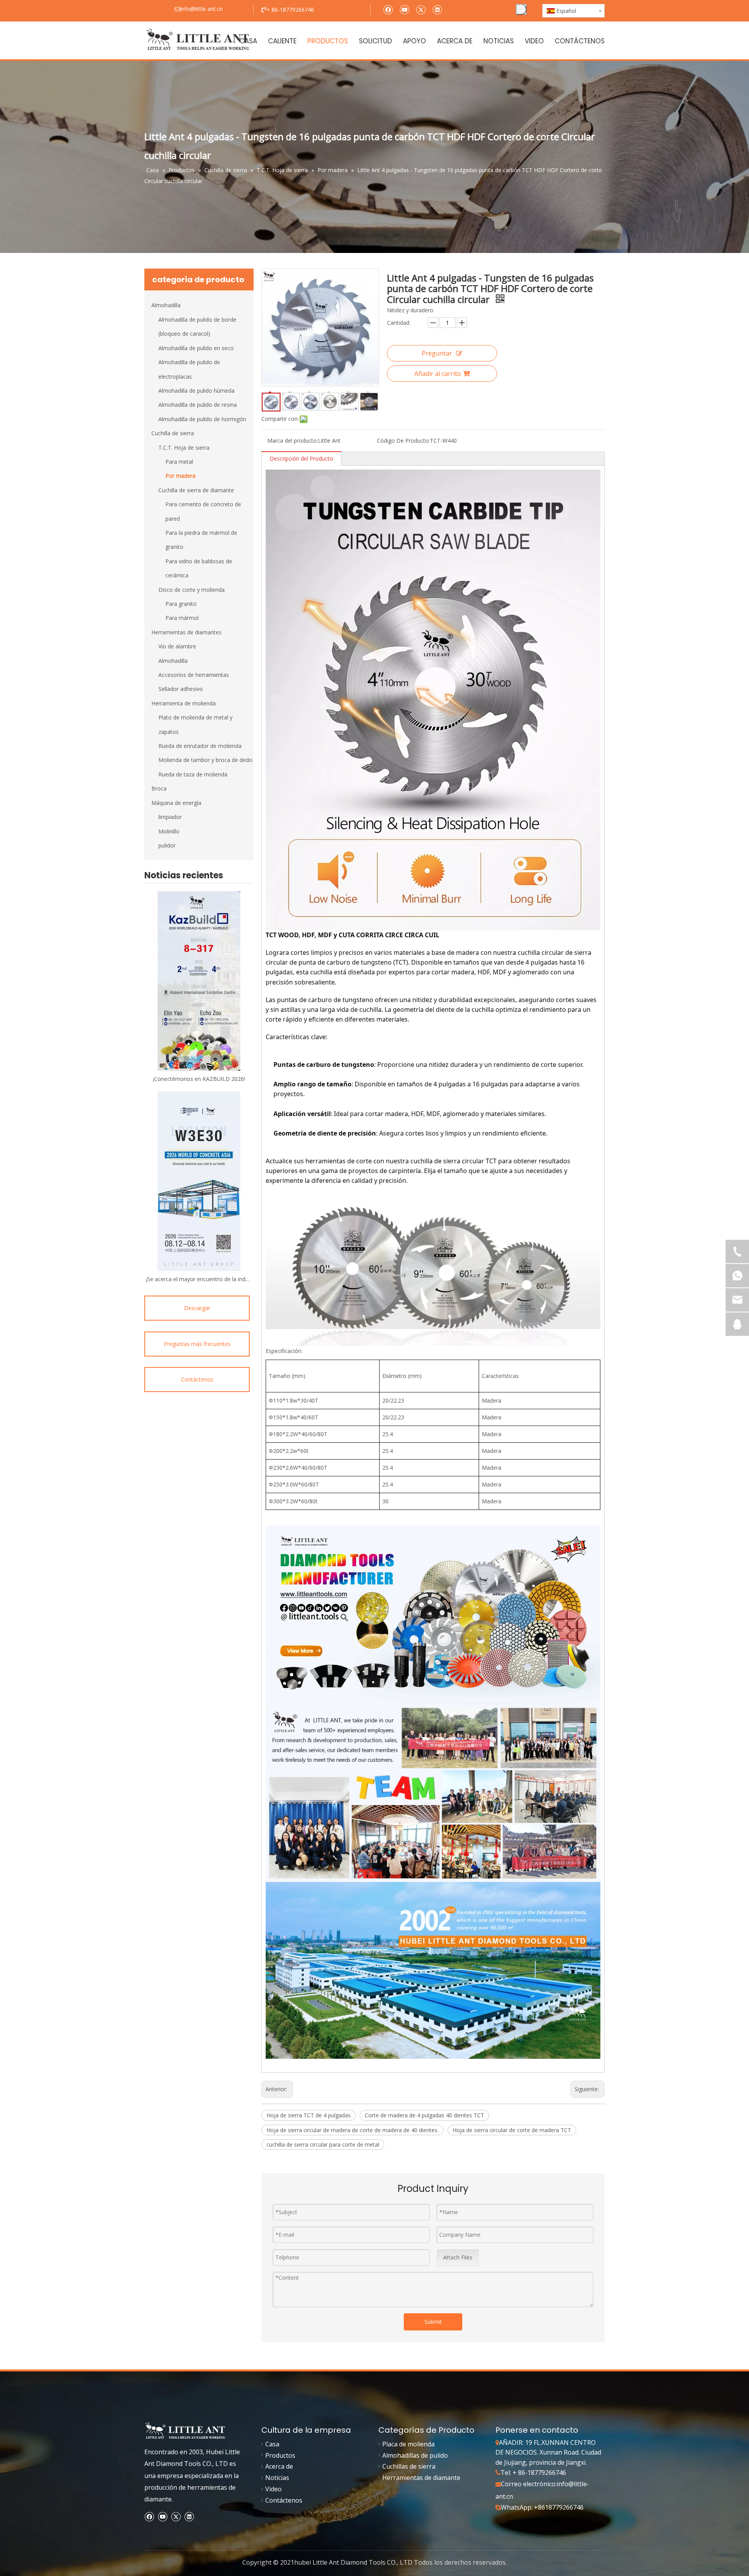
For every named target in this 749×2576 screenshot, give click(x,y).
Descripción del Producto (301, 458)
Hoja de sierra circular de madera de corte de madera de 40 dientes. (352, 2130)
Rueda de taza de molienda (193, 774)
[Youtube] (404, 9)
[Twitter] (421, 9)
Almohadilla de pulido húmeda (196, 391)
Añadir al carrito (438, 374)
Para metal (179, 462)
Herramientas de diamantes (186, 632)
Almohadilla (166, 305)
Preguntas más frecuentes (197, 1344)
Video (273, 2489)
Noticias (277, 2478)
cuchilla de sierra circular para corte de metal (323, 2144)
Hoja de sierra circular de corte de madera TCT (512, 2130)
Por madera (180, 476)
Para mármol (182, 618)
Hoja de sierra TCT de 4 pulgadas (309, 2115)
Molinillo (169, 831)
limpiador (170, 817)
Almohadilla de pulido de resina (198, 405)
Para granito (181, 604)
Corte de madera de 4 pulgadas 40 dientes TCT (424, 2115)
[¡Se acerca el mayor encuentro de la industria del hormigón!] (199, 1181)
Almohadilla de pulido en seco (196, 348)
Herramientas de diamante (421, 2478)
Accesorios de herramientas (194, 675)
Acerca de (279, 2466)
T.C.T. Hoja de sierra (184, 448)
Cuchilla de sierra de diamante (196, 490)
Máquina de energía (176, 803)
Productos (280, 2455)
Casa (272, 2444)
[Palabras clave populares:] (521, 9)
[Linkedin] (437, 9)
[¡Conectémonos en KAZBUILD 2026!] (199, 981)
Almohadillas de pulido (415, 2455)
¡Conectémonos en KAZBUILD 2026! (199, 1079)
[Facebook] (388, 9)
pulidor (167, 845)
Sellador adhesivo (181, 689)
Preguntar (437, 353)
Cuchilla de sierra (173, 433)
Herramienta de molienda (184, 703)
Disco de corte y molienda (192, 590)
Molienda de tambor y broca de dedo (205, 760)
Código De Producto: (403, 441)
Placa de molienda (408, 2444)
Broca (159, 788)
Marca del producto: (293, 441)
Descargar (197, 1308)
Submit (433, 2322)
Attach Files (458, 2257)
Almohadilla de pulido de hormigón (202, 419)
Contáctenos (197, 1379)
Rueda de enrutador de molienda (200, 746)
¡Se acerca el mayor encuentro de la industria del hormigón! (199, 1279)
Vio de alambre (177, 646)
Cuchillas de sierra (409, 2466)
